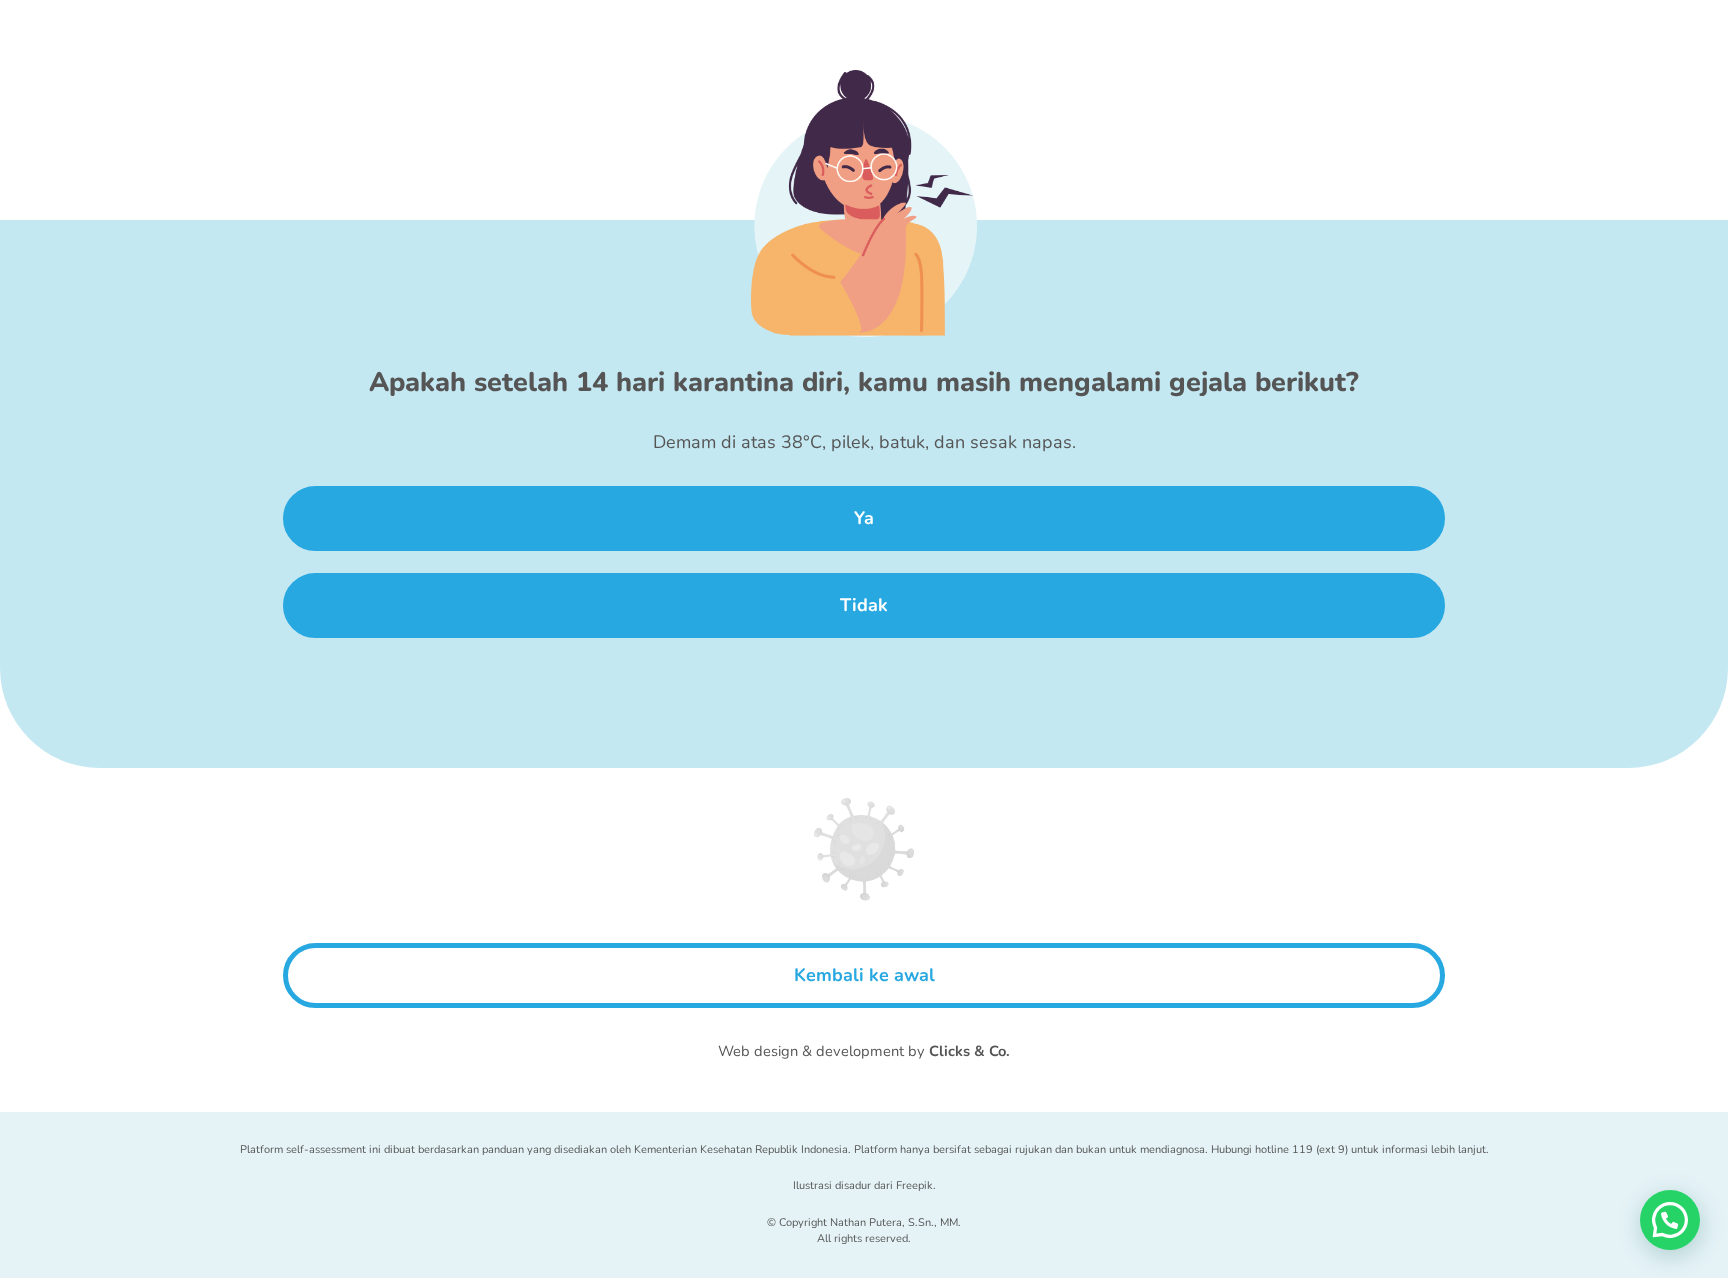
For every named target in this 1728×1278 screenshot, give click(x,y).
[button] (1670, 1220)
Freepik (914, 1185)
